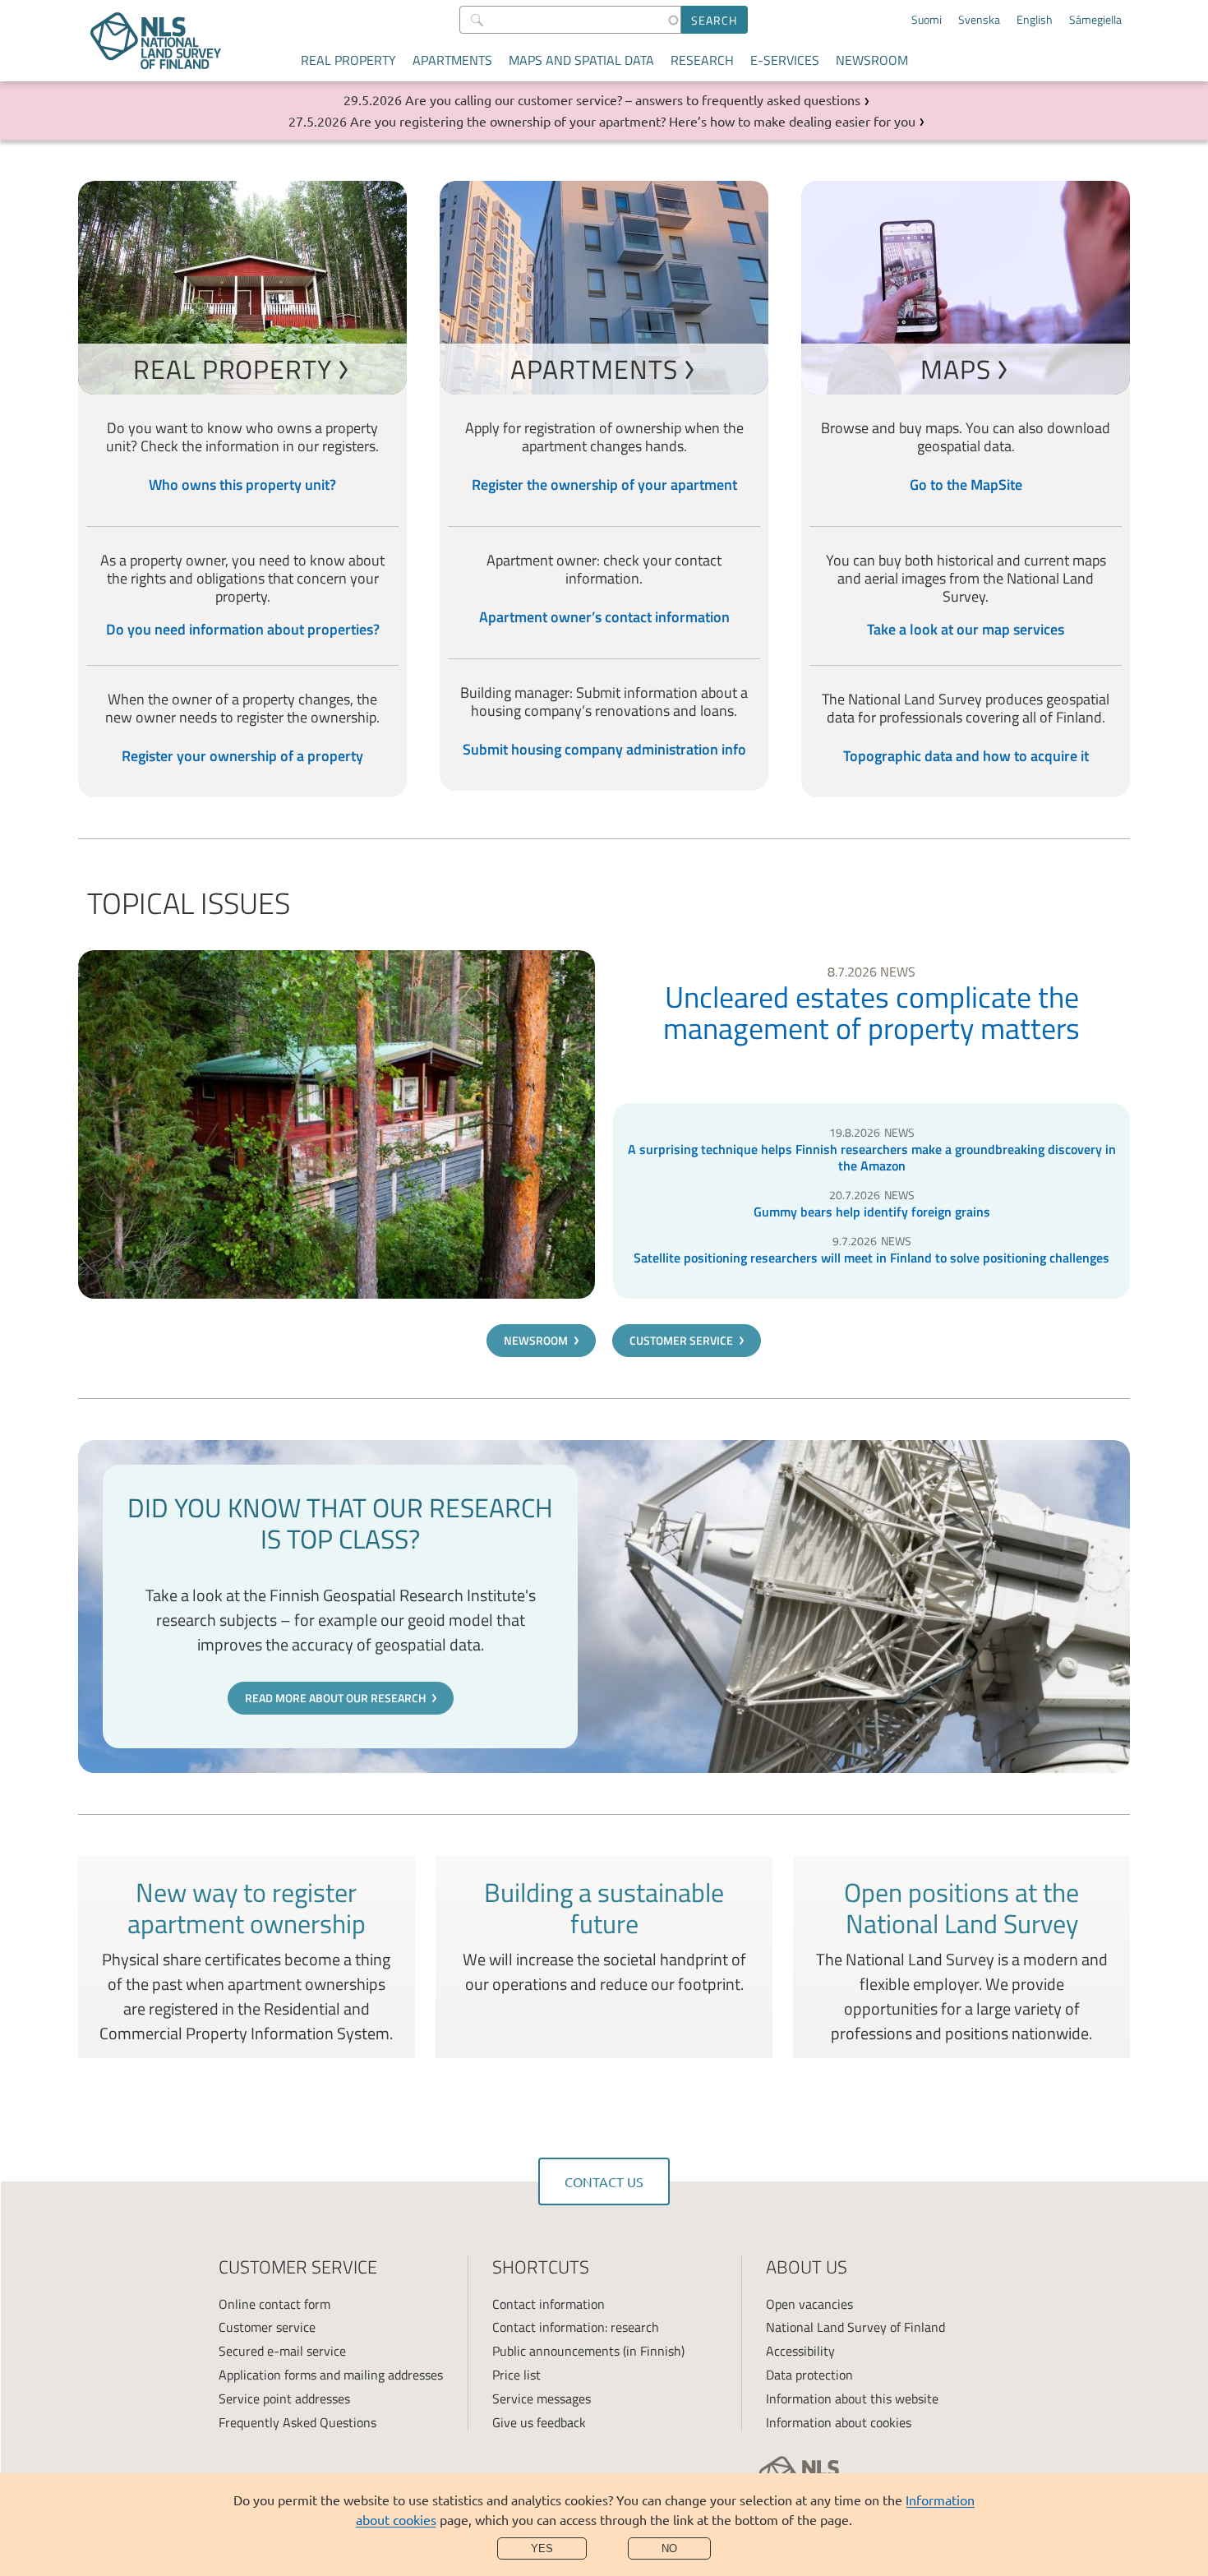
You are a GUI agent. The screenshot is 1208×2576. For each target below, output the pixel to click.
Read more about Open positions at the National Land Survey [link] (961, 1957)
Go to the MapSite (966, 485)
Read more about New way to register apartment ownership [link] (247, 1957)
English (1035, 20)
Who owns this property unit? (242, 485)
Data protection (809, 2375)
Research (702, 60)
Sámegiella (1095, 20)
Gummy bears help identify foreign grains (872, 1212)
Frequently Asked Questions (297, 2422)
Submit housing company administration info (604, 749)
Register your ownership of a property (242, 756)
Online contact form (274, 2304)
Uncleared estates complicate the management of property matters (871, 1013)
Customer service (681, 1340)
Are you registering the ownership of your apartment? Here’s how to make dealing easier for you (633, 121)
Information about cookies (839, 2422)
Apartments (452, 60)
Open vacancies (809, 2304)
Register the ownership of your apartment (604, 485)
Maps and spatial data (581, 60)
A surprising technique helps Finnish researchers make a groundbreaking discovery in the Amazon (872, 1157)
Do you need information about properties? (243, 629)
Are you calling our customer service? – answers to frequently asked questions (633, 99)
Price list (516, 2375)
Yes (542, 2548)
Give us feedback (539, 2422)
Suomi (927, 20)
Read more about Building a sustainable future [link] (604, 1957)
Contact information (549, 2304)
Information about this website (852, 2398)
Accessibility (800, 2351)
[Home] (156, 41)
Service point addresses (284, 2398)
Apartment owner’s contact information (604, 617)
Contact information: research (576, 2327)
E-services (785, 60)
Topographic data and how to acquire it (966, 756)
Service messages (542, 2398)
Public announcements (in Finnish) (588, 2351)
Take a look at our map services (966, 629)
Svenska (979, 20)
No (669, 2548)
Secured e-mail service (282, 2351)
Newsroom (872, 60)
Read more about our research (335, 1698)
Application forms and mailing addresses (331, 2375)
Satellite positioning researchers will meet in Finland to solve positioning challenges (871, 1258)
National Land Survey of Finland (855, 2327)
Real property (348, 60)
